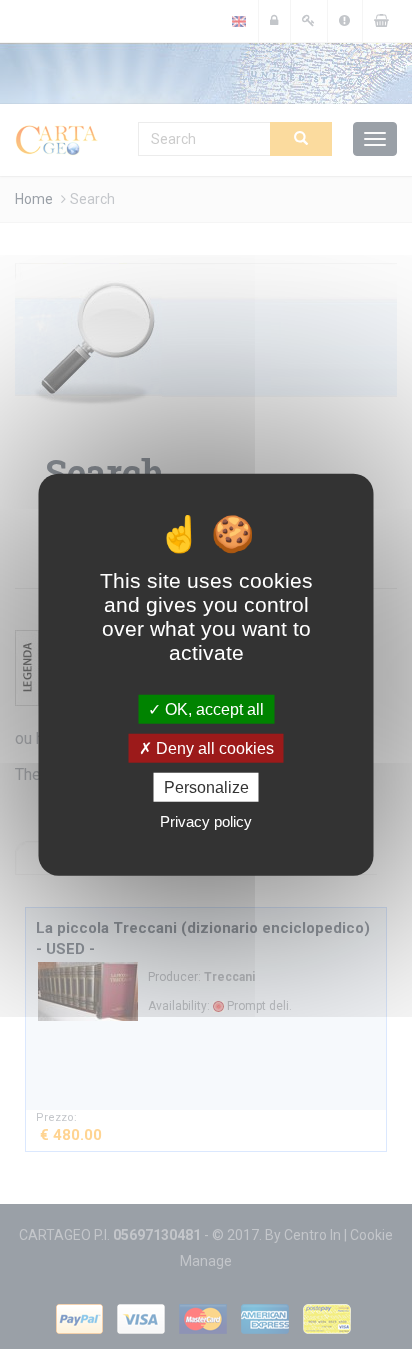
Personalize (206, 787)
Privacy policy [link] (206, 821)
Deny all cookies (213, 747)
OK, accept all (212, 708)
